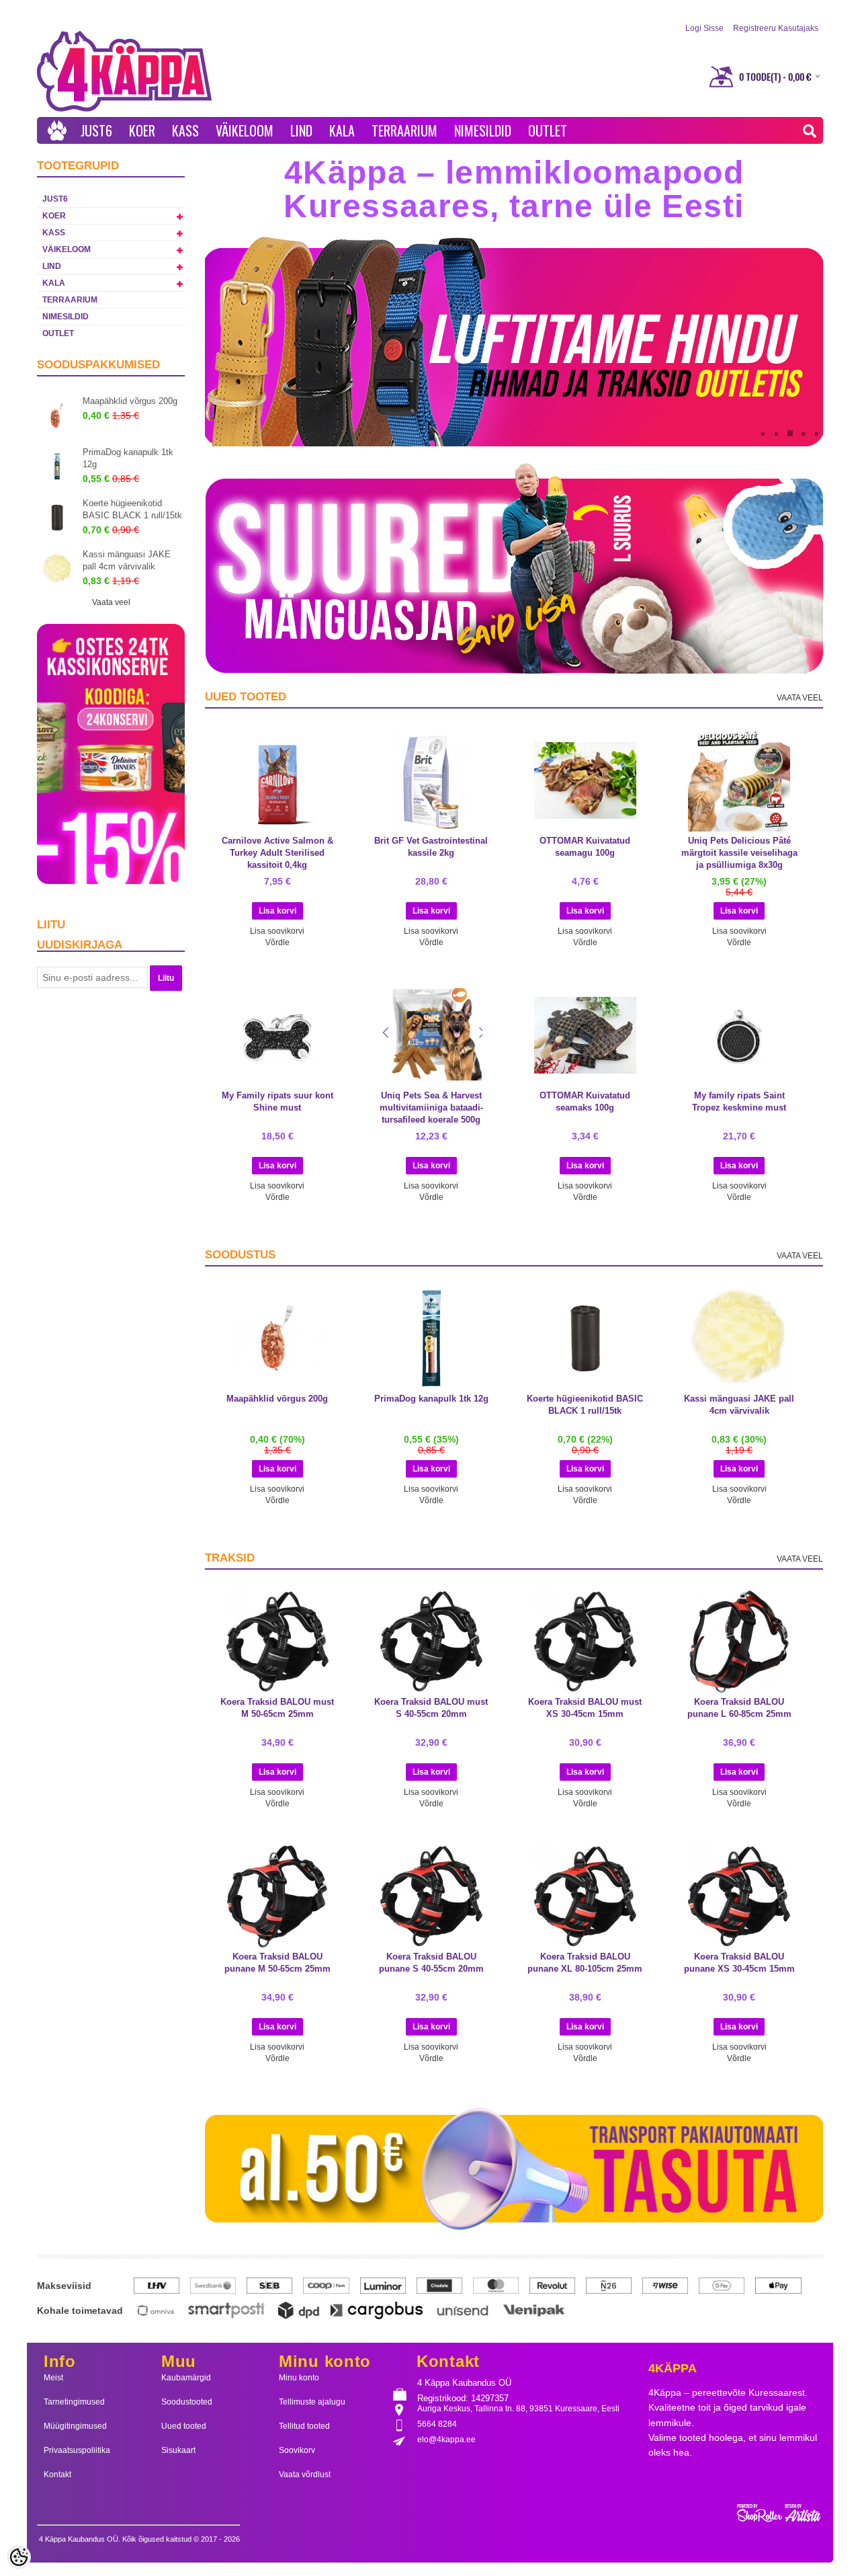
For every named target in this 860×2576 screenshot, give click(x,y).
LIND (301, 130)
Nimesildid (483, 130)
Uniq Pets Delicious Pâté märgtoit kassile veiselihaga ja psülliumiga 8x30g (739, 853)
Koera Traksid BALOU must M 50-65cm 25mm (277, 1708)
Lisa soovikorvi (277, 931)
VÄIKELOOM (245, 130)
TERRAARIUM (404, 130)
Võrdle (277, 942)
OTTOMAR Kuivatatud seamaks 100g (585, 1101)
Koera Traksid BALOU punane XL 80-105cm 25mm (585, 1963)
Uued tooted (184, 2426)
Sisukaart (178, 2450)
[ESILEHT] (57, 130)
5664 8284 (437, 2424)
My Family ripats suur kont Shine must (277, 1101)
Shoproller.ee (780, 2513)
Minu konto (299, 2378)
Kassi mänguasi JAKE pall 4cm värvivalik (127, 560)
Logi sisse (704, 28)
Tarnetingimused (74, 2402)
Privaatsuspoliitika (77, 2450)
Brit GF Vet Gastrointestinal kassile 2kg (431, 847)
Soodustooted (187, 2402)
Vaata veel (111, 602)
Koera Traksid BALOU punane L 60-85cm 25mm (739, 1708)
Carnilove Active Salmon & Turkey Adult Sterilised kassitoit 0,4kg (277, 853)
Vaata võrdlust (305, 2474)
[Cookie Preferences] (19, 2557)
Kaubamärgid (186, 2378)
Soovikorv (297, 2450)
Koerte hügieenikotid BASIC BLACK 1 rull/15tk (132, 509)
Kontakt (57, 2474)
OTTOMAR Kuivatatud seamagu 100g (585, 847)
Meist (53, 2378)
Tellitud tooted (304, 2426)
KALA (342, 130)
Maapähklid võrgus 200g (130, 401)
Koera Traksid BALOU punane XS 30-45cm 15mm (739, 1963)
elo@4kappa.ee (446, 2440)
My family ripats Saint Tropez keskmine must (739, 1101)
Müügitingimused (75, 2426)
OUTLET (548, 130)
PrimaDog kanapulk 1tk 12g (128, 458)
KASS (185, 130)
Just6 (96, 130)
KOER (142, 130)
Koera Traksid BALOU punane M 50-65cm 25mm (277, 1963)
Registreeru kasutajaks (776, 28)
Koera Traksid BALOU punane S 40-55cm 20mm (431, 1963)
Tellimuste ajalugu (312, 2402)
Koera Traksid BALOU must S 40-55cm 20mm (431, 1708)
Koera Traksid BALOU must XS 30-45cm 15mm (585, 1708)
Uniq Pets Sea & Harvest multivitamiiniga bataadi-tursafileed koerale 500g (431, 1108)
